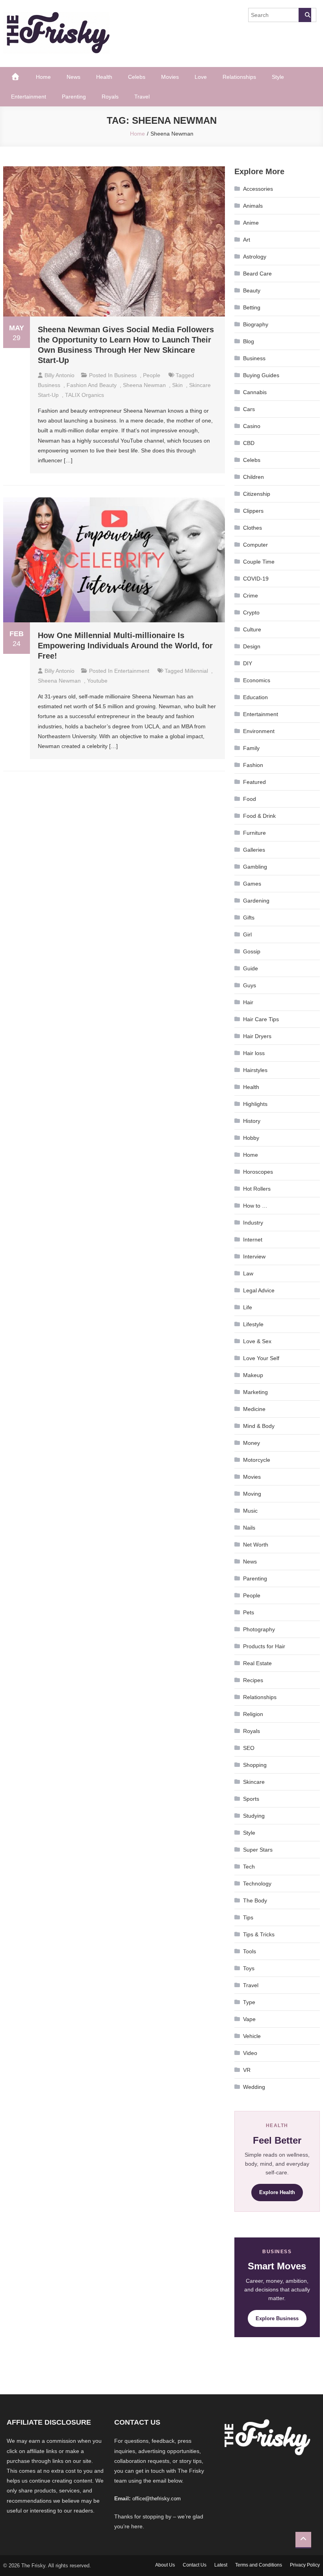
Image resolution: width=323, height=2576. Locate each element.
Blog (249, 341)
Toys (249, 1968)
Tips (248, 1917)
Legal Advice (259, 1290)
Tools (250, 1951)
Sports (251, 1799)
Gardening (256, 901)
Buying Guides (261, 375)
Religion (253, 1714)
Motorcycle (257, 1460)
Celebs (137, 77)
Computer (255, 545)
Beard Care (257, 274)
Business (125, 375)
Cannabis (255, 392)
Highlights (255, 1104)
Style (278, 77)
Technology (257, 1884)
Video (250, 2053)
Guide (251, 968)
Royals (110, 97)
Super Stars (258, 1850)
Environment (259, 731)
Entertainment (29, 97)
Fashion (253, 765)
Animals (253, 206)
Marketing (255, 1392)
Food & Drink (259, 816)
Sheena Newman (144, 385)
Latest (221, 2565)
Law (248, 1273)
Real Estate (257, 1663)
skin (177, 385)
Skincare (254, 1782)
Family (251, 748)
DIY (248, 663)
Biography (256, 324)
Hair (248, 1002)
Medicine (254, 1409)
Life (248, 1307)
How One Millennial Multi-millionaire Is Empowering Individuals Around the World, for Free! (125, 646)
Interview (254, 1256)
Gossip (252, 951)
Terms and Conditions (259, 2565)
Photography (259, 1629)
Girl (247, 934)
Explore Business (277, 2318)
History (252, 1121)
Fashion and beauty (92, 385)
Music (250, 1511)
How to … (255, 1206)
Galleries (254, 850)
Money (252, 1443)
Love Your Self (261, 1358)
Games (252, 884)
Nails (249, 1528)
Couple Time (259, 562)
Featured (254, 782)
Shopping (255, 1765)
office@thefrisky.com (157, 2499)
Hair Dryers (257, 1036)
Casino (252, 426)
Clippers (253, 511)
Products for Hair (264, 1646)
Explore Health (277, 2192)
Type (249, 2002)
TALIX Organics (84, 395)
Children (253, 477)
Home (43, 77)
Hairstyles (255, 1070)
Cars (249, 409)
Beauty (252, 290)
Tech (249, 1867)
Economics (257, 680)
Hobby (251, 1138)
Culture (252, 629)
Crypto (251, 612)
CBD (249, 443)
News (73, 77)
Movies (170, 77)
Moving (252, 1494)
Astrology (255, 257)
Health (104, 77)
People (152, 375)
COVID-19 (256, 579)
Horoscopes (258, 1172)
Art (247, 240)
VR (247, 2070)
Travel (142, 97)
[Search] (305, 15)
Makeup (253, 1375)
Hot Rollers (257, 1189)
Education (255, 697)
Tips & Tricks (259, 1934)
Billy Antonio (59, 375)
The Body (255, 1900)
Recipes (253, 1680)
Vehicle (252, 2036)
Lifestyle (253, 1324)
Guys (250, 985)
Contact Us (195, 2565)
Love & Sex (257, 1341)
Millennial (196, 671)
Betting (252, 307)
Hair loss (254, 1053)
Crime (251, 596)
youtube (97, 681)
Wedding (254, 2087)
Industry (253, 1223)
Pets (249, 1612)
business (49, 385)
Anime (251, 223)
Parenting (74, 97)
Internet (253, 1240)
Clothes (252, 528)
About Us (165, 2565)
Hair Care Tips (261, 1019)
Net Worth (256, 1545)
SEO (249, 1748)
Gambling (255, 867)
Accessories (258, 189)
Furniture (254, 833)
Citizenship (257, 494)
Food (250, 799)
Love (201, 77)
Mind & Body (259, 1426)
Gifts (249, 918)
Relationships (239, 77)
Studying (254, 1816)
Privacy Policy (305, 2565)
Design (252, 646)
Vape (249, 2019)
